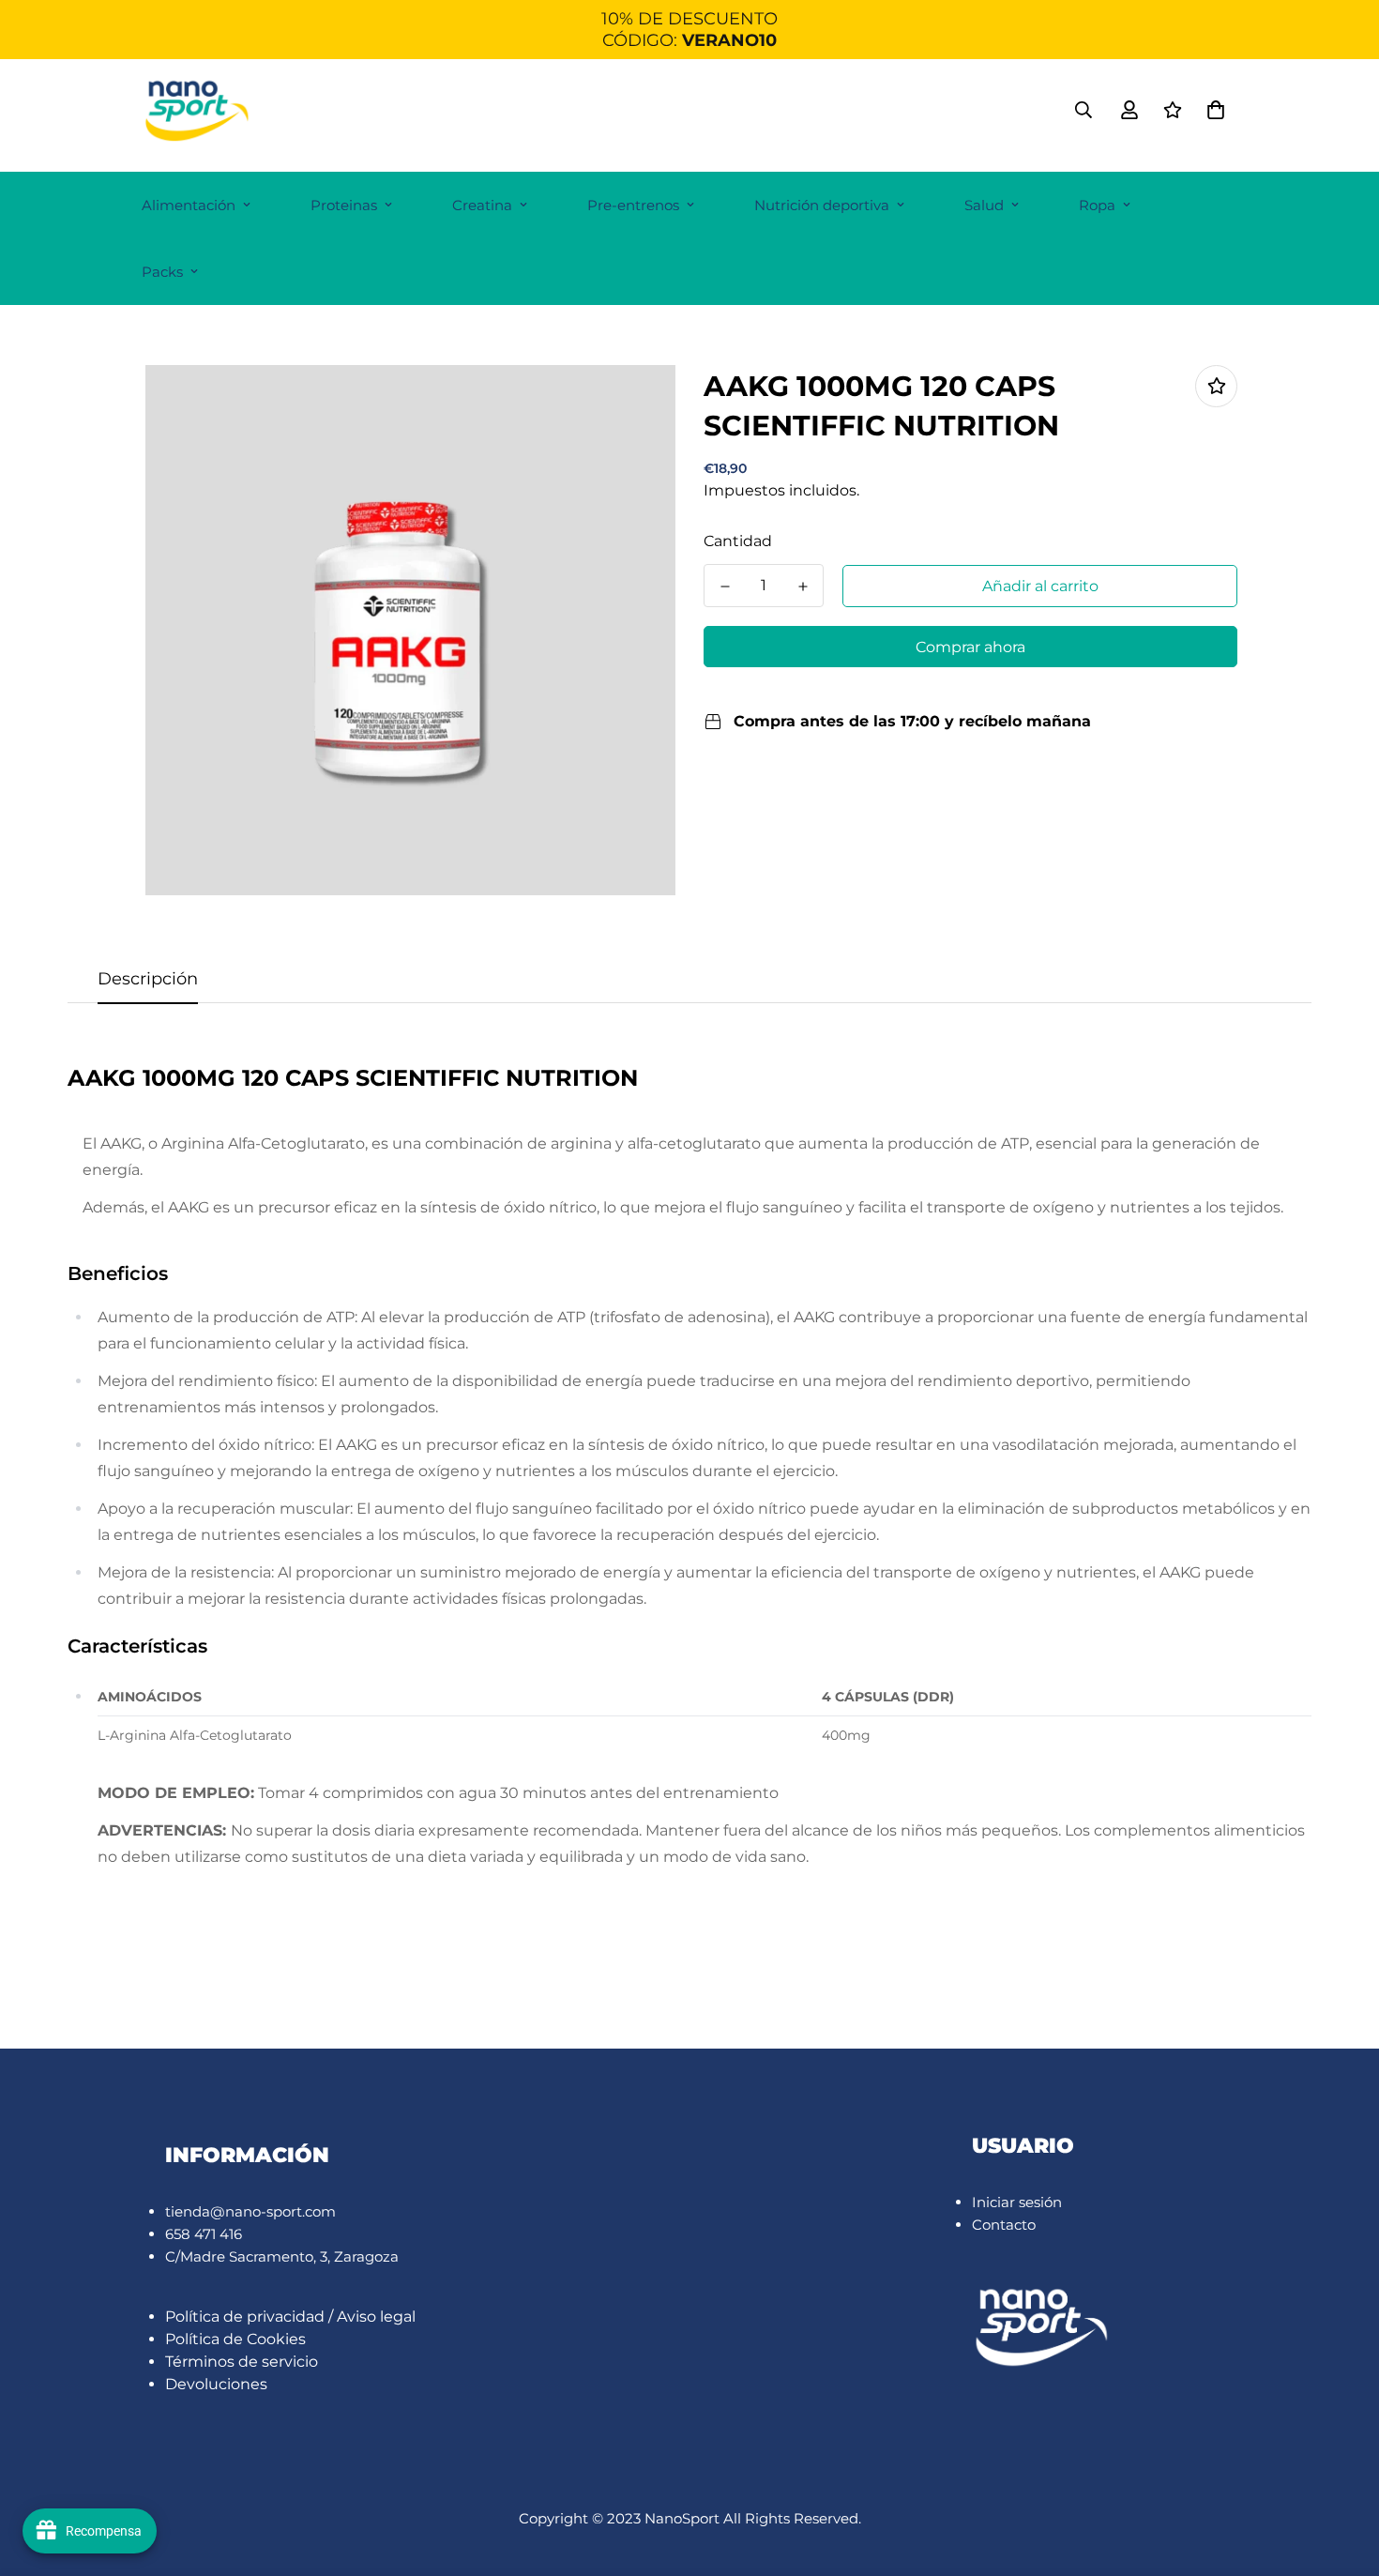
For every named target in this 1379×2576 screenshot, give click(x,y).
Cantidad (738, 541)
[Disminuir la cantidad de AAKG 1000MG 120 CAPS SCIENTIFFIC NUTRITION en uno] (725, 587)
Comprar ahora (970, 647)
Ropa (1097, 205)
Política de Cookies (235, 2339)
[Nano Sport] (198, 110)
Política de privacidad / (251, 2317)
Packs (162, 272)
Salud (984, 205)
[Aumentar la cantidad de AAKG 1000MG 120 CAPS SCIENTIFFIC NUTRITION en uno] (803, 587)
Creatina (482, 205)
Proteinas (344, 205)
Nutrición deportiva (822, 205)
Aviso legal (376, 2317)
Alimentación (189, 205)
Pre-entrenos (633, 205)
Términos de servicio (242, 2362)
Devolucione (212, 2384)
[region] (689, 30)
